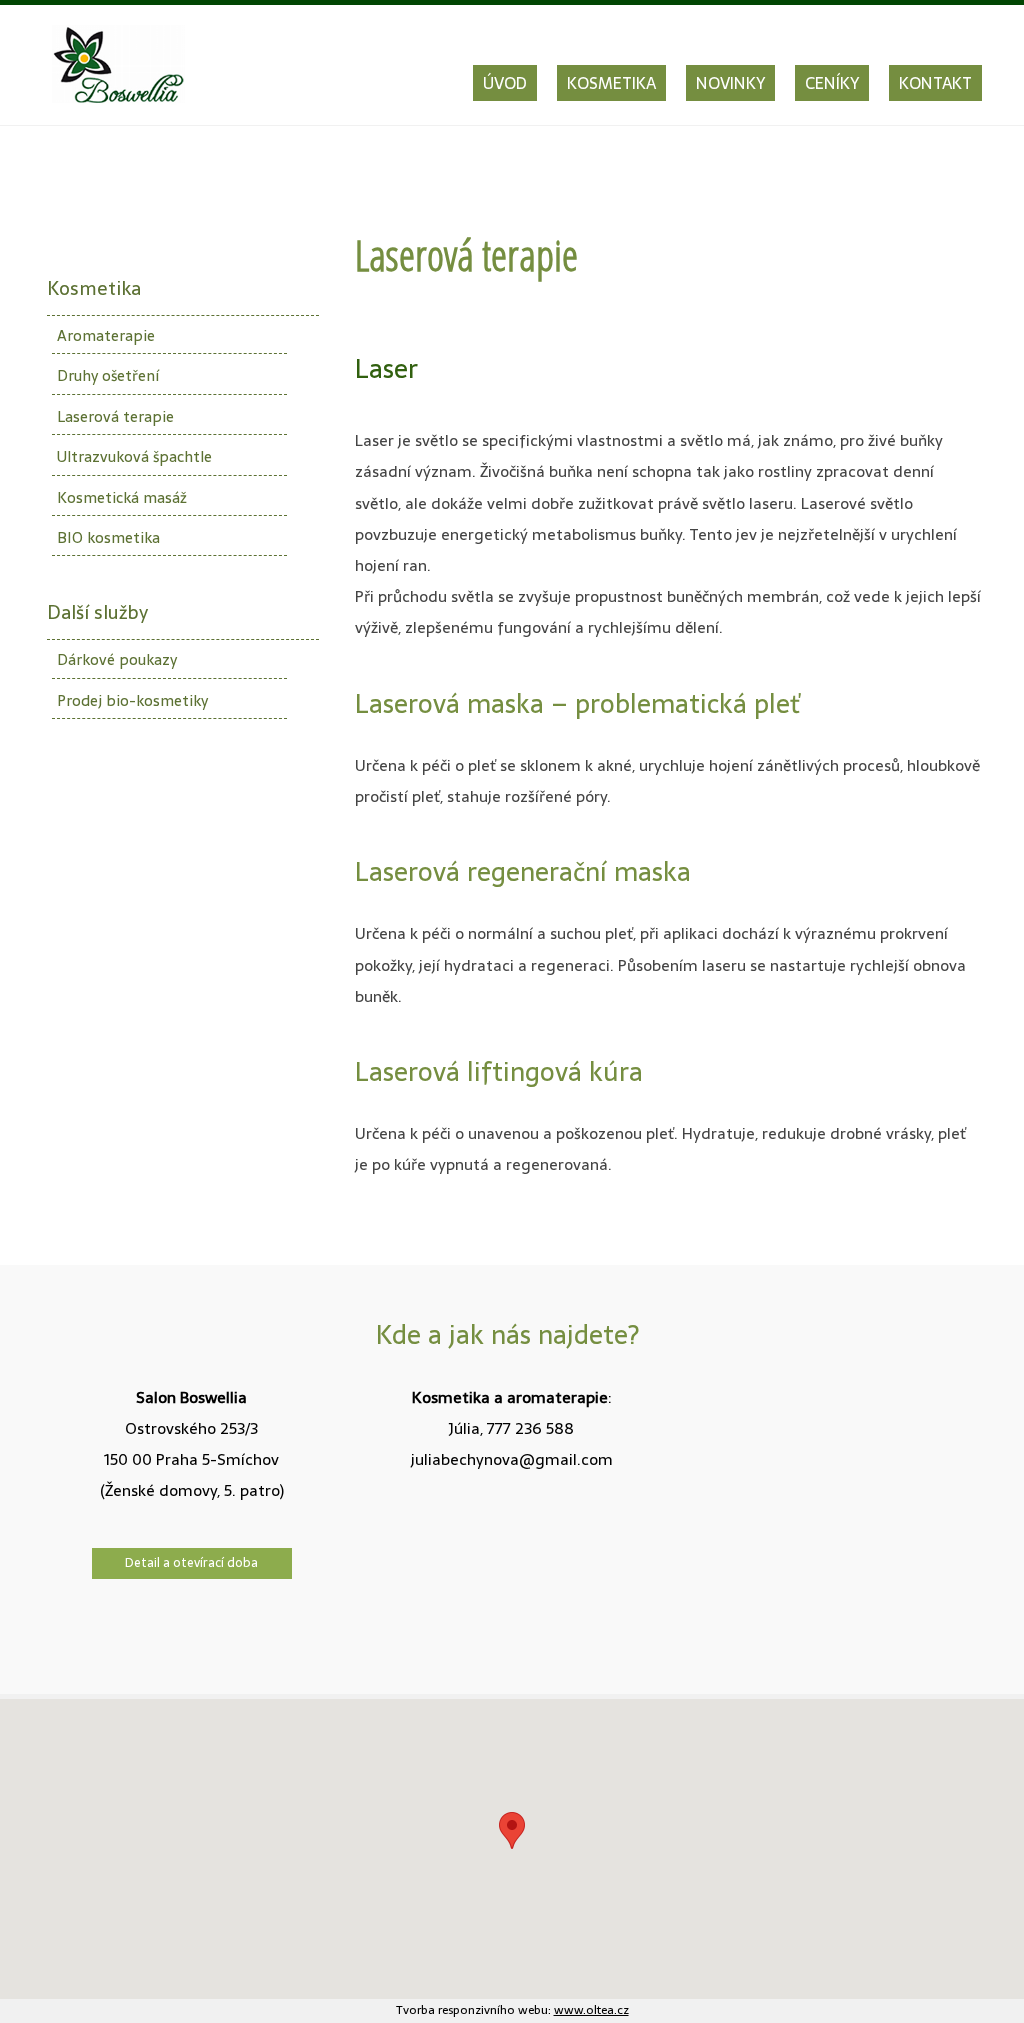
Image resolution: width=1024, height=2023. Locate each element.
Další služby (97, 612)
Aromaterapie (106, 335)
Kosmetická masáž (122, 497)
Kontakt (935, 83)
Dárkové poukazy (117, 659)
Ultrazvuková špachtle (134, 456)
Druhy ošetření (108, 375)
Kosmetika (611, 83)
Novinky (730, 83)
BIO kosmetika (108, 537)
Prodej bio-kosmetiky (132, 700)
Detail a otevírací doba (191, 1562)
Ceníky (832, 83)
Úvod (505, 83)
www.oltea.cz (591, 2010)
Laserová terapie (115, 416)
